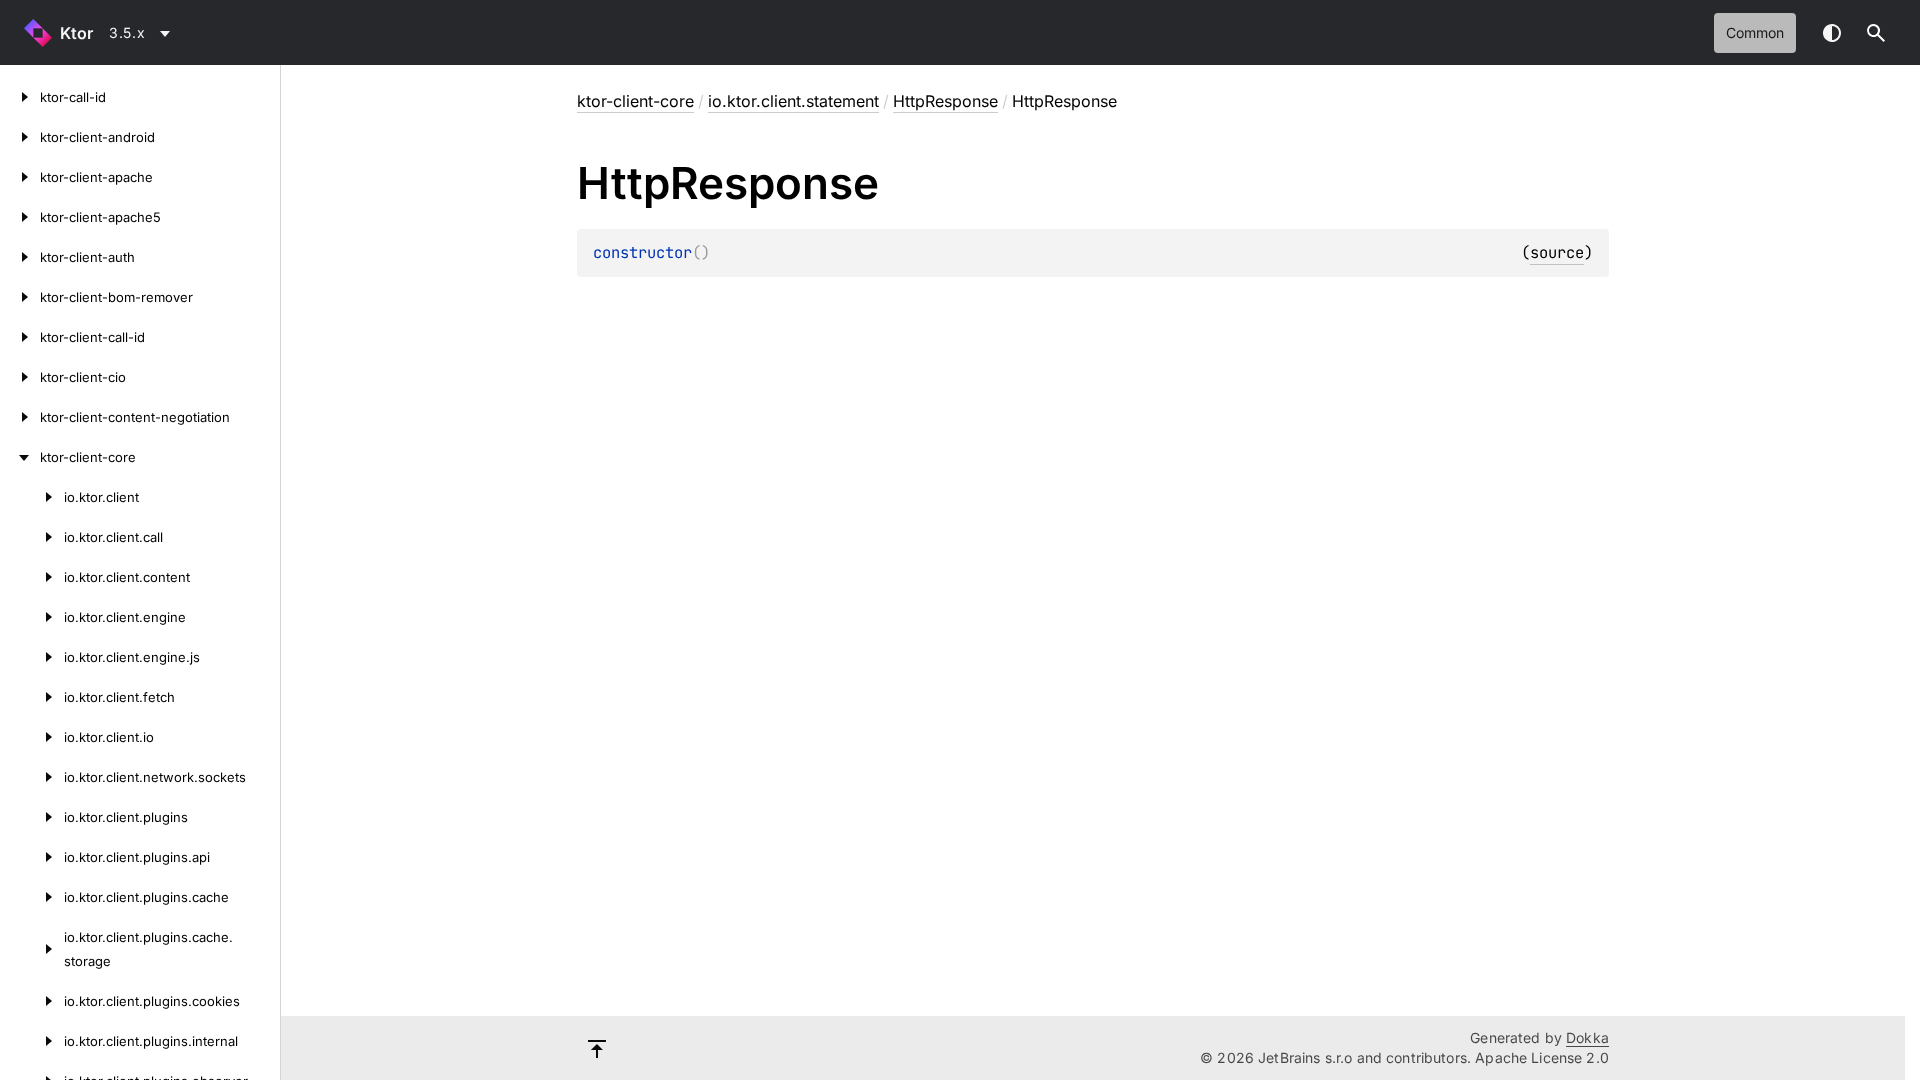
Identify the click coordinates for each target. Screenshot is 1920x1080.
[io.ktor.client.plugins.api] (32, 857)
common (1755, 32)
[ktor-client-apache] (20, 177)
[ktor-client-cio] (20, 377)
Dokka (1587, 1037)
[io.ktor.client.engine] (32, 617)
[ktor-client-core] (20, 457)
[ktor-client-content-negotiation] (20, 417)
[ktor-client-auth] (20, 257)
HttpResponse (945, 101)
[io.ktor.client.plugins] (32, 817)
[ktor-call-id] (20, 97)
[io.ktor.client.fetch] (32, 697)
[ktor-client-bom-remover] (20, 297)
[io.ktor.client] (32, 497)
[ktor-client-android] (20, 137)
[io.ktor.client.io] (32, 737)
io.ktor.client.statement (793, 101)
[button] (1876, 33)
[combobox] (143, 33)
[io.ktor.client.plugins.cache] (32, 897)
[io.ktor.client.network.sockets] (32, 777)
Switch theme (1832, 33)
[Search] (1876, 33)
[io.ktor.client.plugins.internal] (32, 1041)
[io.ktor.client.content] (32, 577)
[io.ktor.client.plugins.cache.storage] (32, 949)
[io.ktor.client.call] (32, 537)
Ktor (76, 33)
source (1557, 252)
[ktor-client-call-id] (20, 337)
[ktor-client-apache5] (20, 217)
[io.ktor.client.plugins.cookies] (32, 1001)
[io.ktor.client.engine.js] (32, 657)
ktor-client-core (635, 101)
